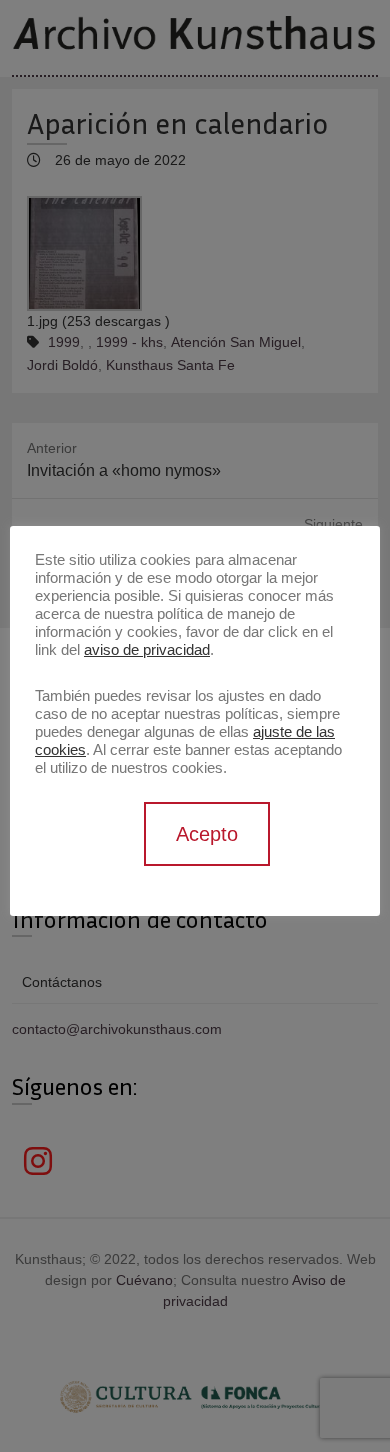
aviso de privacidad (147, 650)
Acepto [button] (207, 834)
